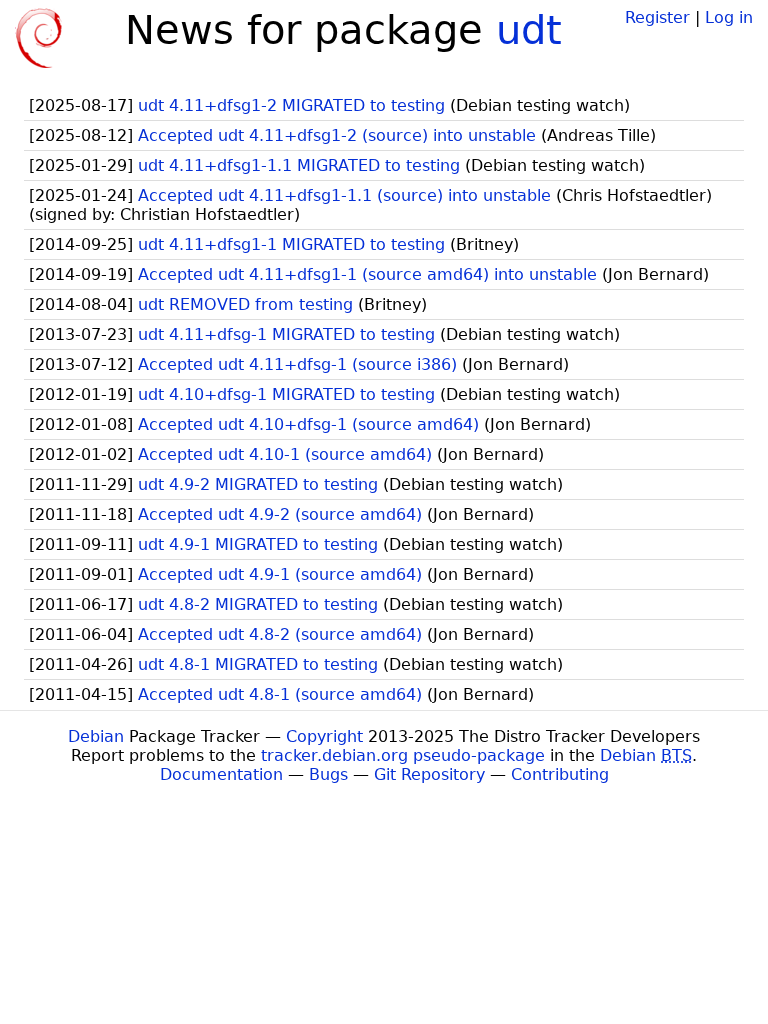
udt (529, 30)
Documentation (221, 774)
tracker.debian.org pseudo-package (403, 755)
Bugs (328, 774)
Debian (96, 736)
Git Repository (429, 774)
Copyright (324, 736)
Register (657, 17)
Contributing (560, 774)
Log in (729, 17)
